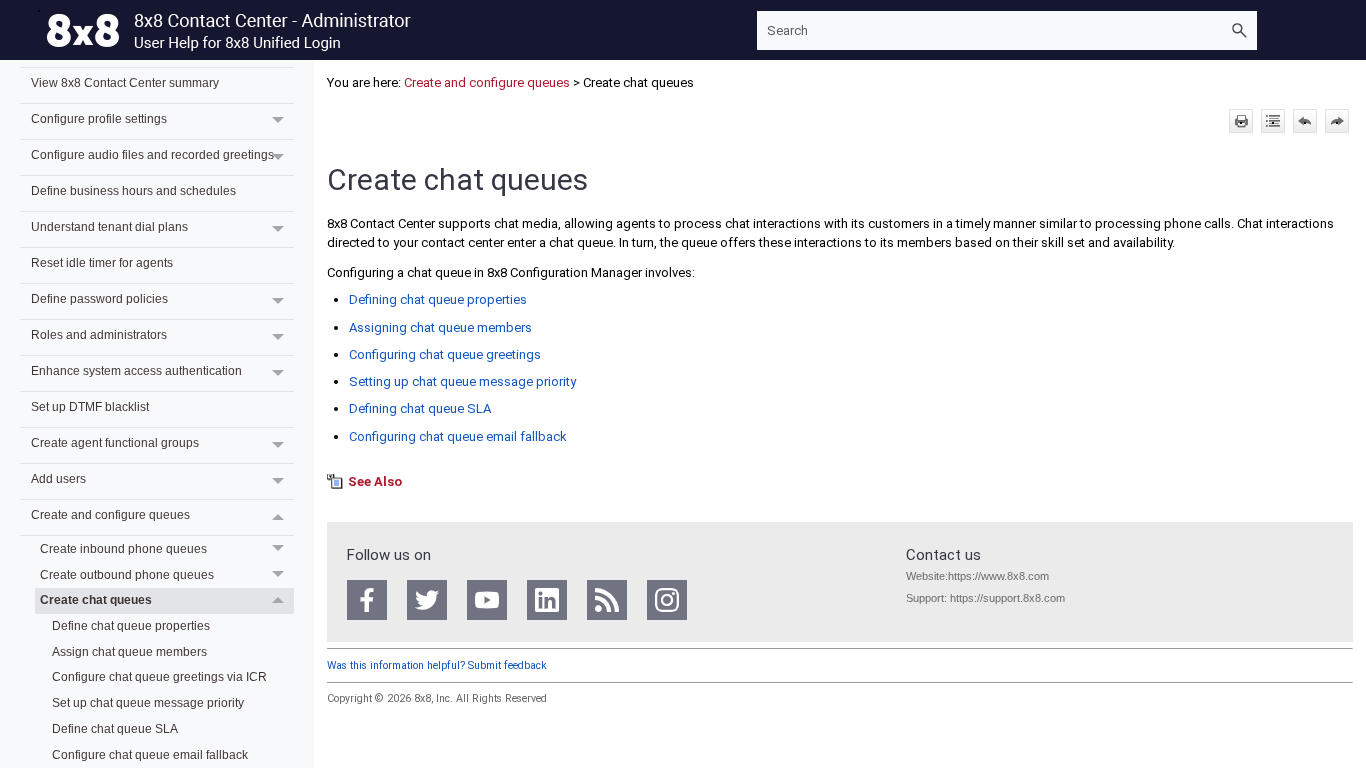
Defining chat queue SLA (420, 408)
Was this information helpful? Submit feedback (437, 665)
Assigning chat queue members (440, 327)
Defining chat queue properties (438, 299)
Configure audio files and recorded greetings (152, 154)
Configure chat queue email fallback (150, 754)
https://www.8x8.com (998, 576)
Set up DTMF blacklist (90, 406)
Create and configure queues (110, 514)
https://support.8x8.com (1007, 598)
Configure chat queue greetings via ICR (159, 676)
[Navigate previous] (1305, 121)
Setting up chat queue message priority (462, 381)
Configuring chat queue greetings (445, 354)
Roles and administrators (99, 334)
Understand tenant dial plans (109, 226)
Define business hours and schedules (133, 190)
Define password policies (99, 298)
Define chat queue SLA (115, 728)
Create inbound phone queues (123, 548)
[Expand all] (1273, 121)
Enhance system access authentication (136, 370)
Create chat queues (96, 599)
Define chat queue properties (131, 625)
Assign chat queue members (129, 651)
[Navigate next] (1337, 121)
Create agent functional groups (115, 442)
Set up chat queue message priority (148, 702)
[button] (1239, 30)
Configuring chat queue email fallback (458, 436)
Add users (58, 478)
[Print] (1241, 121)
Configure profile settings (99, 118)
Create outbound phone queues (127, 574)
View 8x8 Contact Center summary (125, 82)
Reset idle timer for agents (102, 262)
